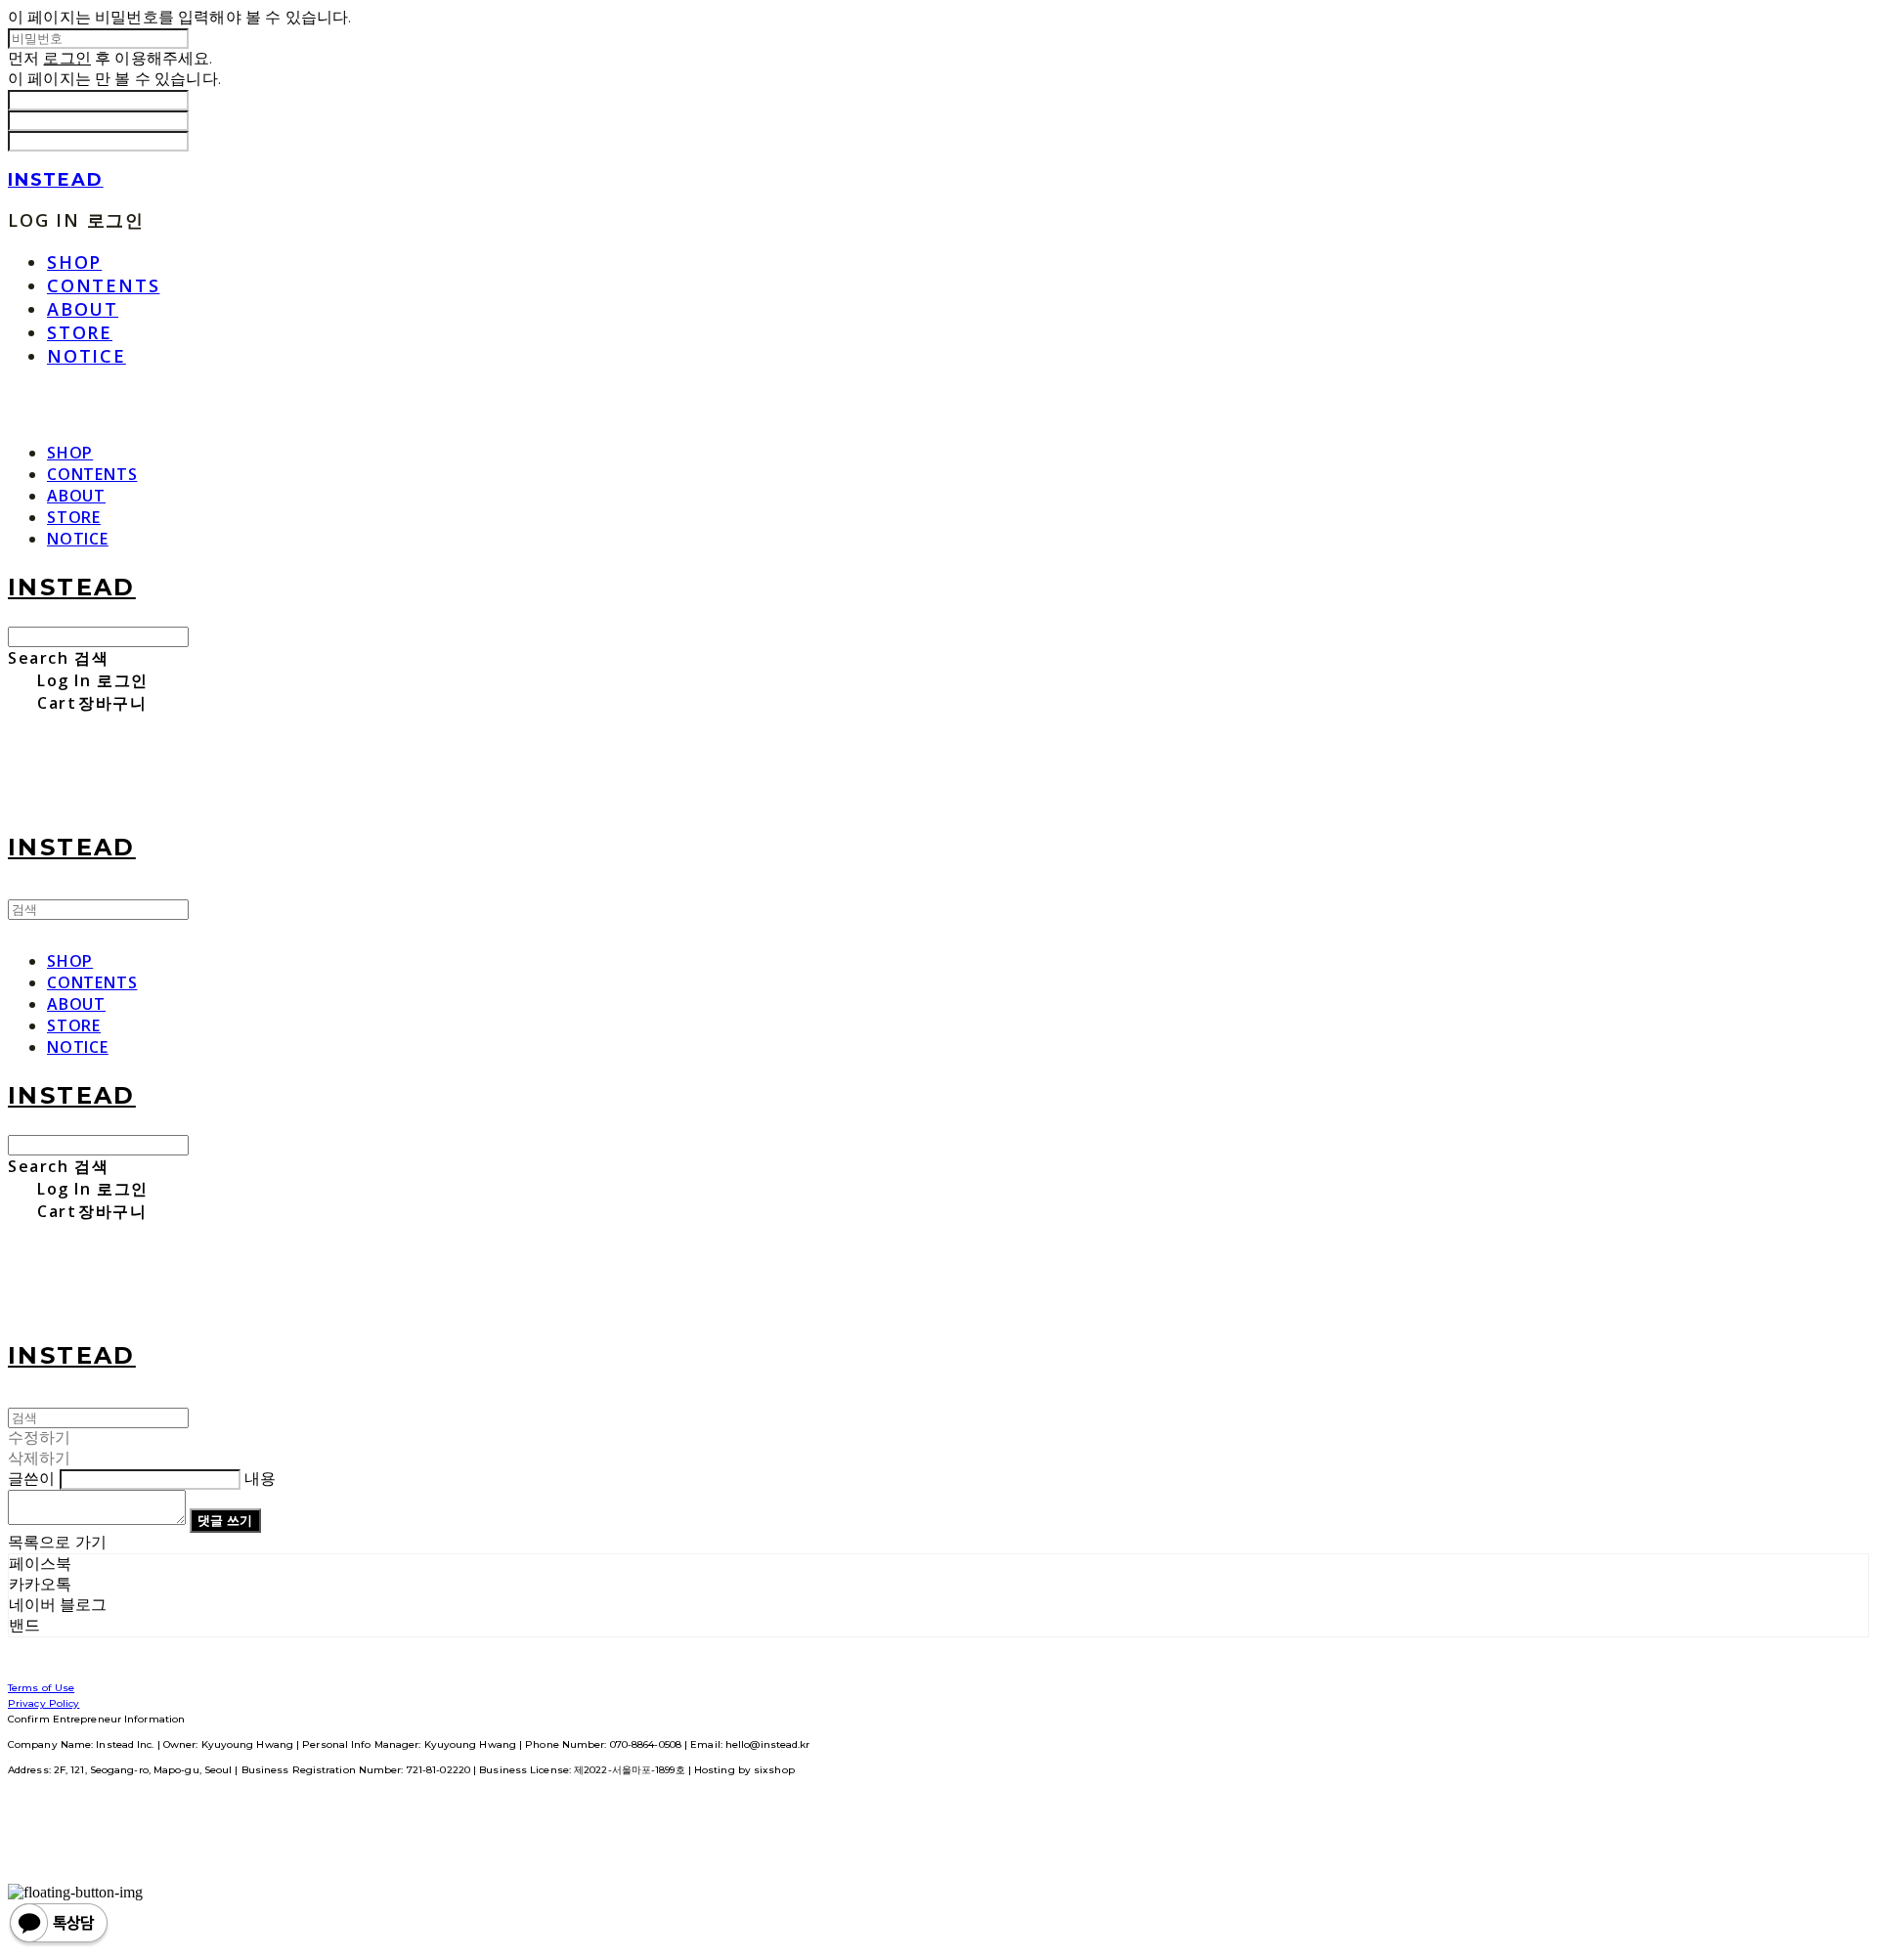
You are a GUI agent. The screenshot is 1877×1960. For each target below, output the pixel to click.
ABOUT (83, 309)
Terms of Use (41, 1688)
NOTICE (87, 356)
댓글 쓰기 (225, 1520)
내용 (260, 1479)
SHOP (74, 262)
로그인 (66, 58)
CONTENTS (103, 285)
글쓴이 (31, 1479)
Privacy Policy (44, 1703)
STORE (80, 332)
